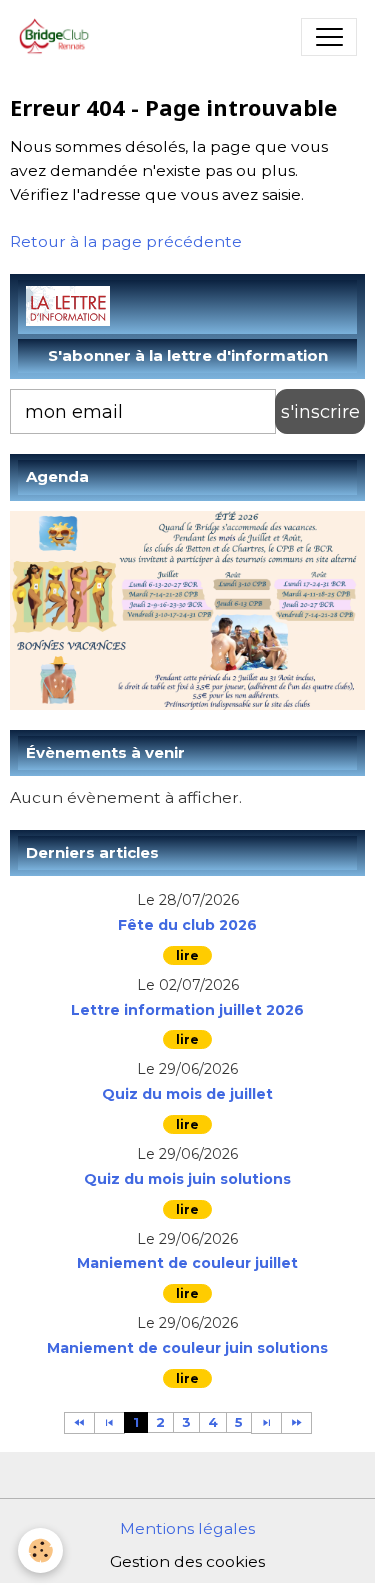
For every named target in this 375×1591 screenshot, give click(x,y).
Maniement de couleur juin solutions (187, 1348)
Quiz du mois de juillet (187, 1094)
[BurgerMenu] (329, 37)
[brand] (59, 37)
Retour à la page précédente (126, 241)
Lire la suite (187, 955)
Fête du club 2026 (187, 925)
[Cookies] (40, 1550)
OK (320, 411)
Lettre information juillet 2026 (187, 1010)
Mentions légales (187, 1528)
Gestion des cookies (187, 1561)
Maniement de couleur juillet (187, 1263)
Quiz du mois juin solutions (187, 1179)
